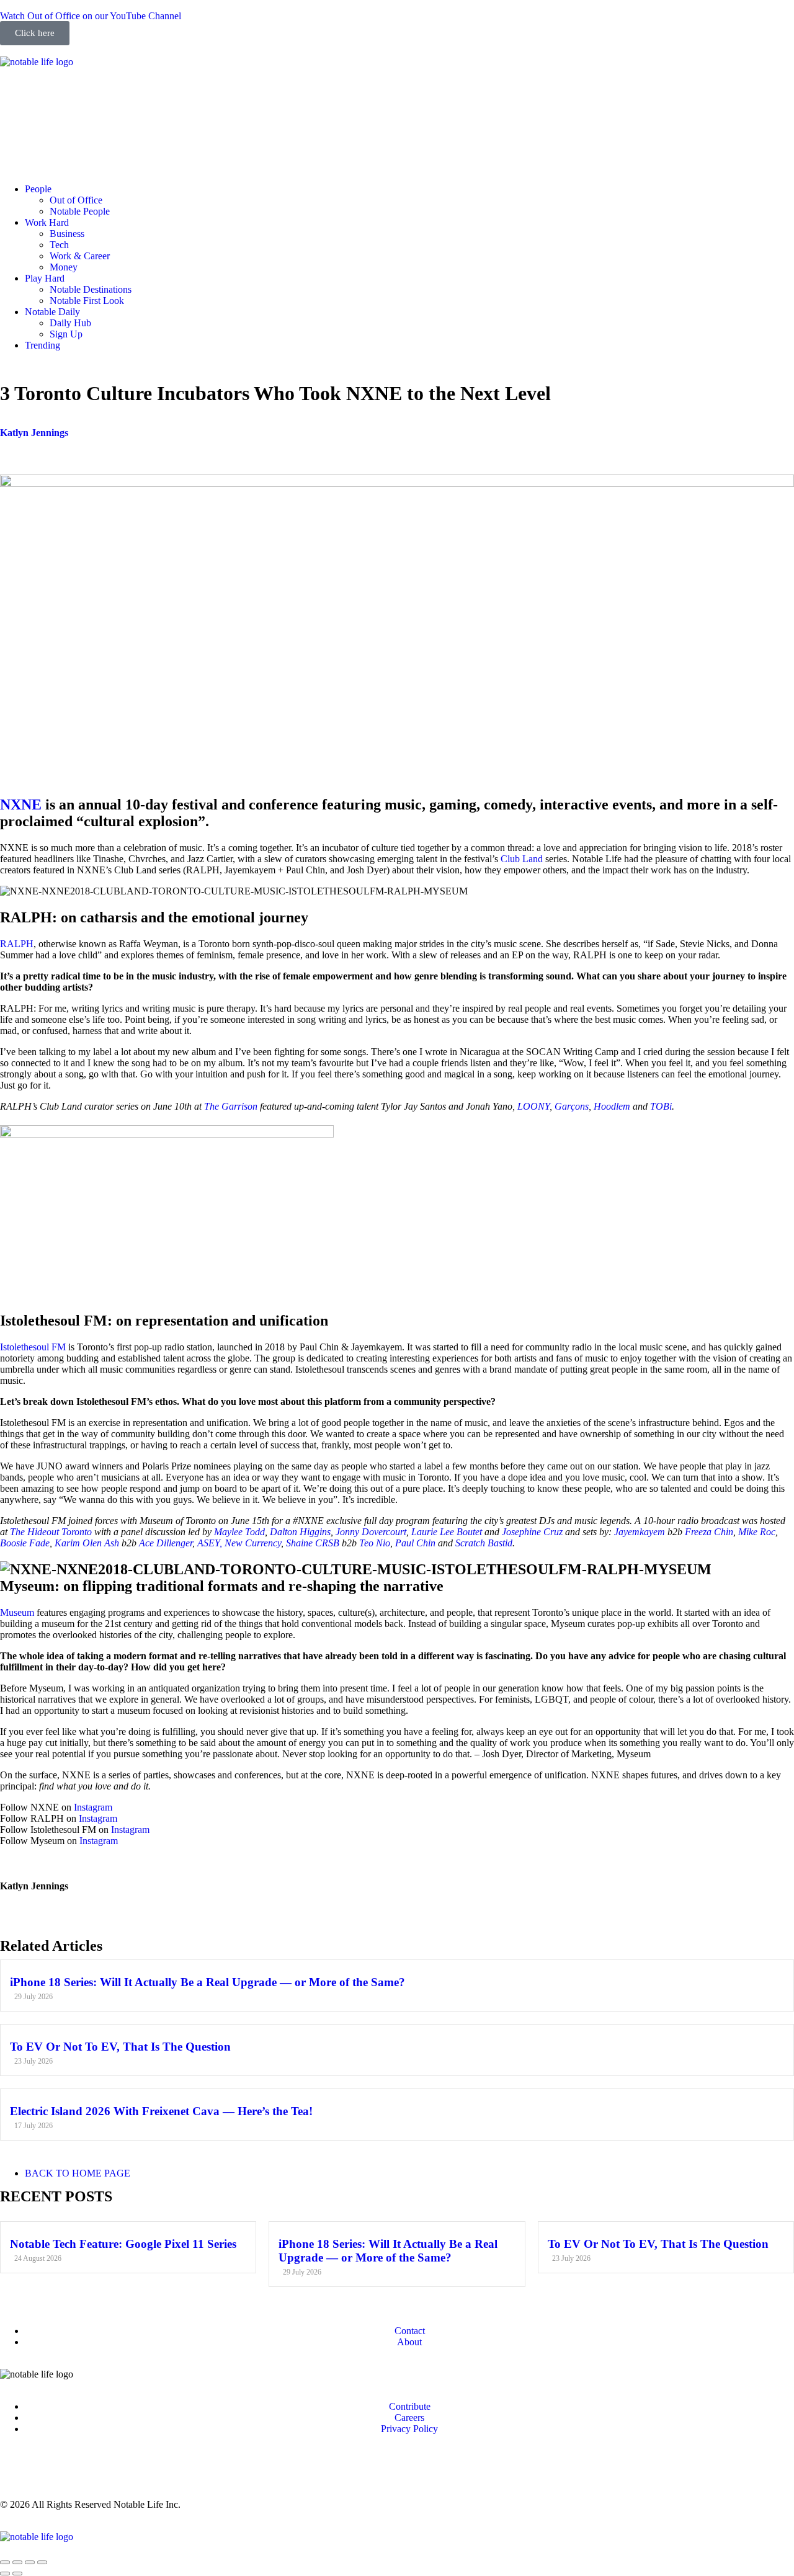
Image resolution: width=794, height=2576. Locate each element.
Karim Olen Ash (87, 1543)
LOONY (533, 1106)
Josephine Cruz (532, 1532)
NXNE (21, 804)
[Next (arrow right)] (17, 2574)
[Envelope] (16, 145)
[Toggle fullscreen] (30, 2562)
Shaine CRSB (313, 1543)
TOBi (661, 1106)
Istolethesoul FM (33, 1347)
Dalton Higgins (300, 1532)
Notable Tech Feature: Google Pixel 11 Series (123, 2244)
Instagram (93, 1807)
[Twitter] (116, 94)
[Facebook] (49, 2471)
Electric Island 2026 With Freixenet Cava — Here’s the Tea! (161, 2111)
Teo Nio (375, 1543)
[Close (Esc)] (5, 2562)
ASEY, (210, 1543)
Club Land (522, 859)
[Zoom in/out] (42, 2562)
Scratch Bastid (484, 1543)
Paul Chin (417, 1543)
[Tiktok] (149, 94)
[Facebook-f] (49, 94)
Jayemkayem (640, 1532)
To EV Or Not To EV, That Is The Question (120, 2047)
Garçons (572, 1106)
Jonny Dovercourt (371, 1532)
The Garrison (231, 1106)
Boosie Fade (25, 1543)
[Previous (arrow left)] (5, 2574)
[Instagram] (16, 94)
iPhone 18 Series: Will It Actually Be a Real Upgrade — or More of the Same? (207, 1982)
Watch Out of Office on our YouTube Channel (91, 16)
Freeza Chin (709, 1532)
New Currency (253, 1543)
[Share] (17, 2562)
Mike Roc (757, 1532)
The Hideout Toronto (51, 1532)
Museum (17, 1612)
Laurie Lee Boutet (447, 1532)
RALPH (17, 944)
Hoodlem (612, 1106)
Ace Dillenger (166, 1543)
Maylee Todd (239, 1532)
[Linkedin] (83, 94)
